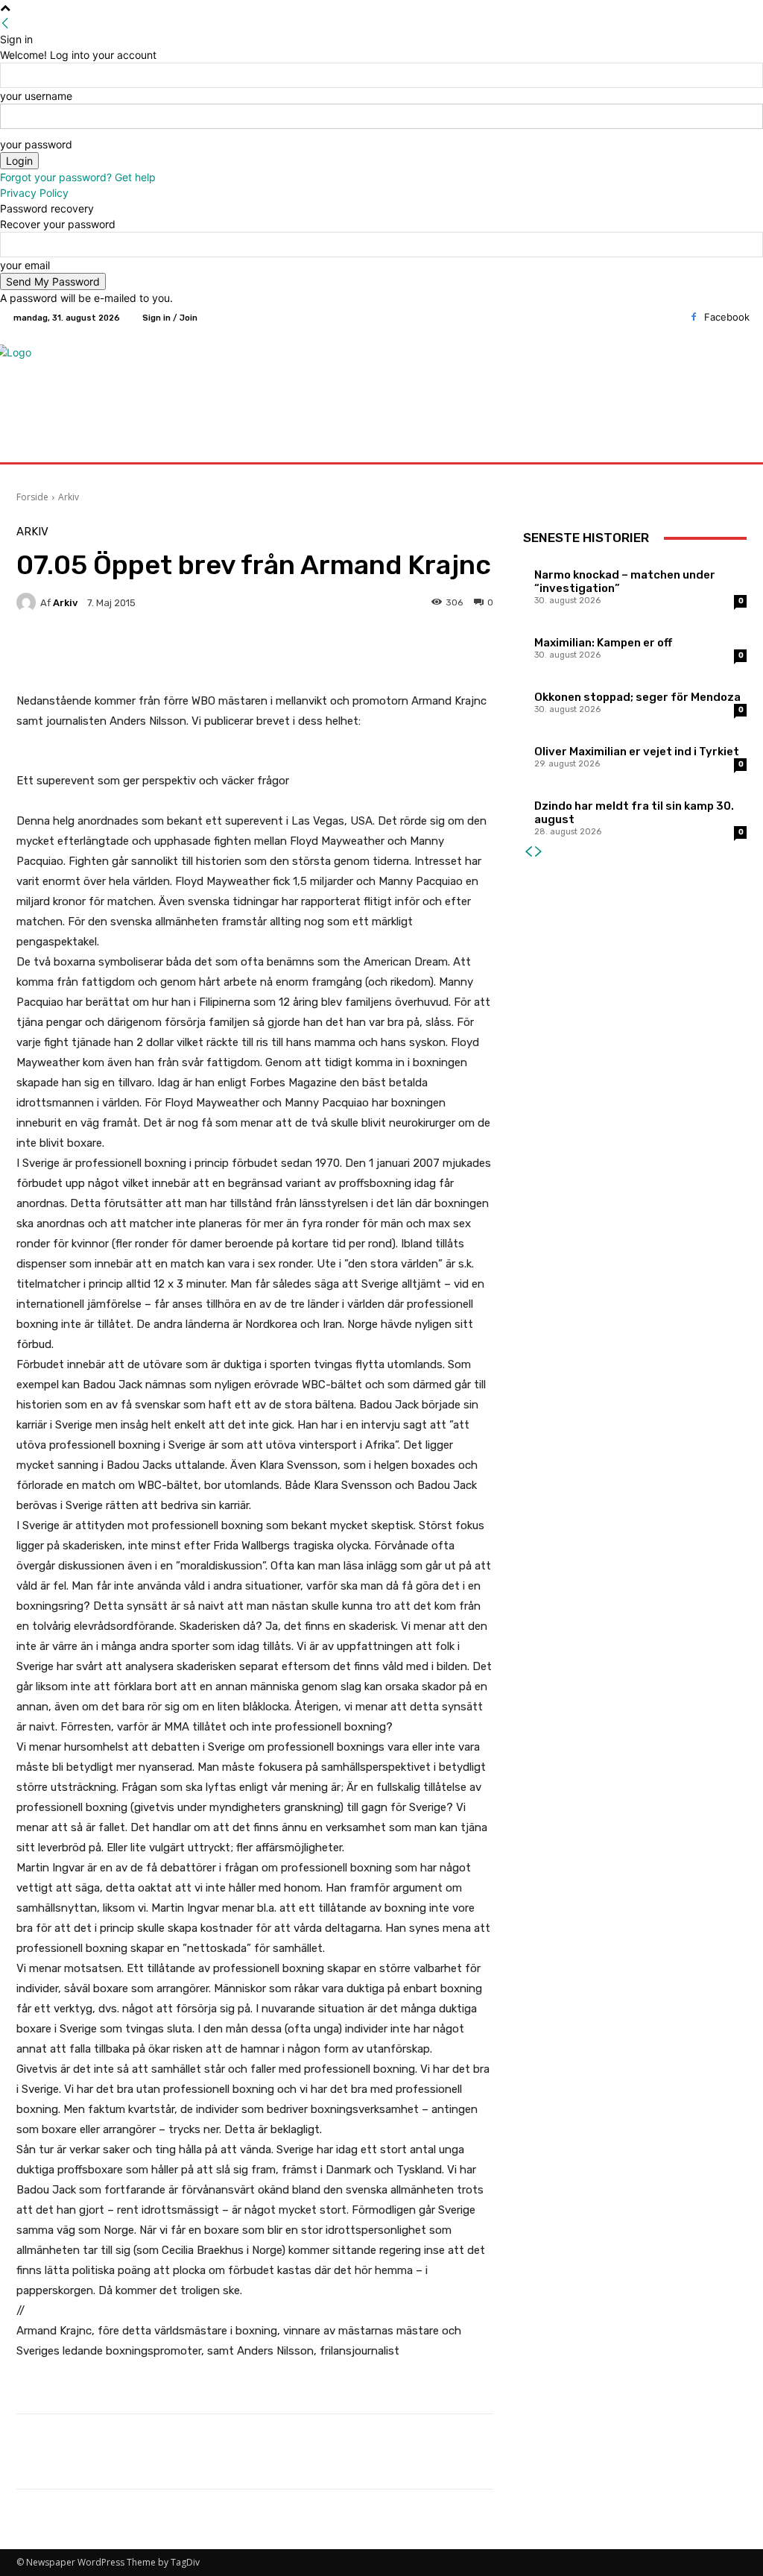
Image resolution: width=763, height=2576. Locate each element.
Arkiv (69, 497)
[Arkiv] (28, 602)
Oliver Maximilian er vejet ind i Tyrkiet (637, 752)
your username (36, 96)
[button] (732, 445)
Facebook (727, 317)
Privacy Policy (34, 193)
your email (25, 265)
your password (36, 144)
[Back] (5, 23)
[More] (393, 654)
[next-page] (539, 852)
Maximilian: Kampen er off (603, 643)
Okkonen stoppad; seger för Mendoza (637, 697)
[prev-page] (528, 852)
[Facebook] (694, 318)
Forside (32, 497)
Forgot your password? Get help (78, 177)
